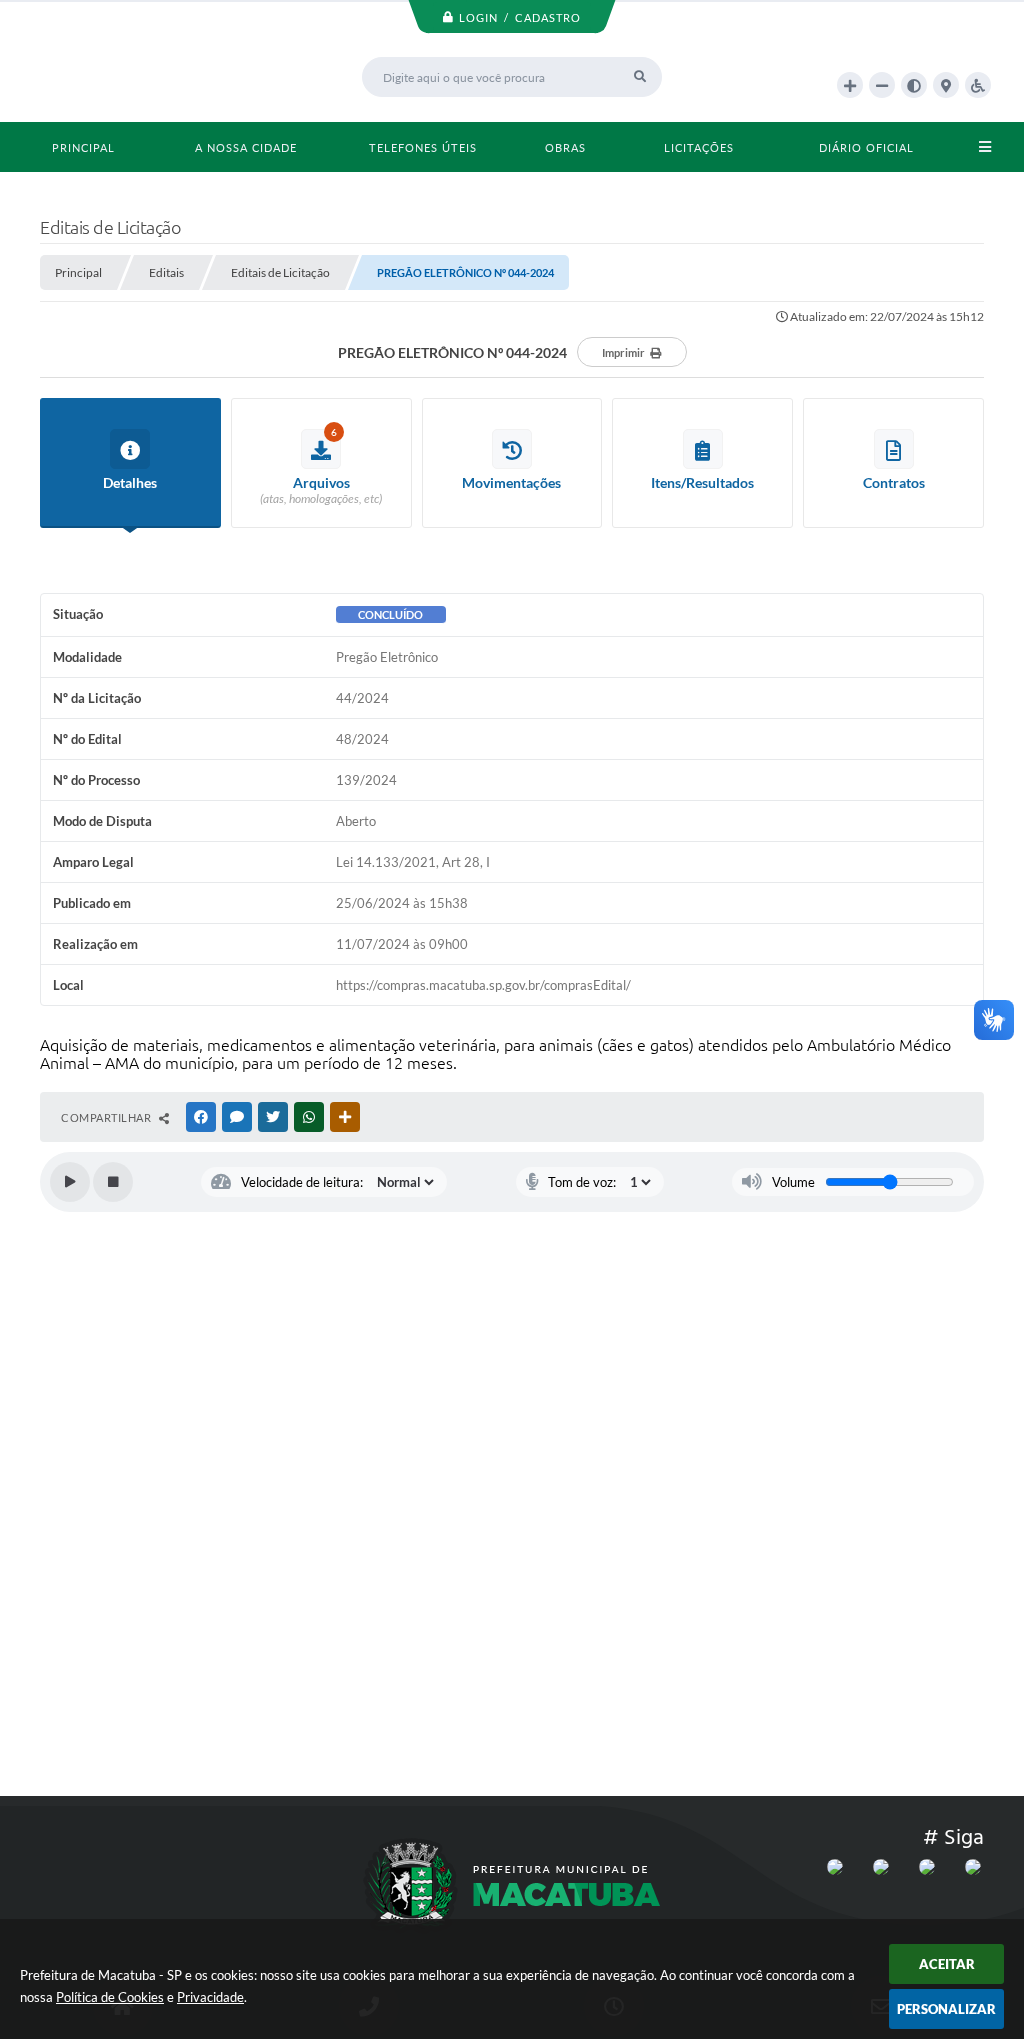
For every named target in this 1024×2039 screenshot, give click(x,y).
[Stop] (113, 1182)
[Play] (70, 1182)
